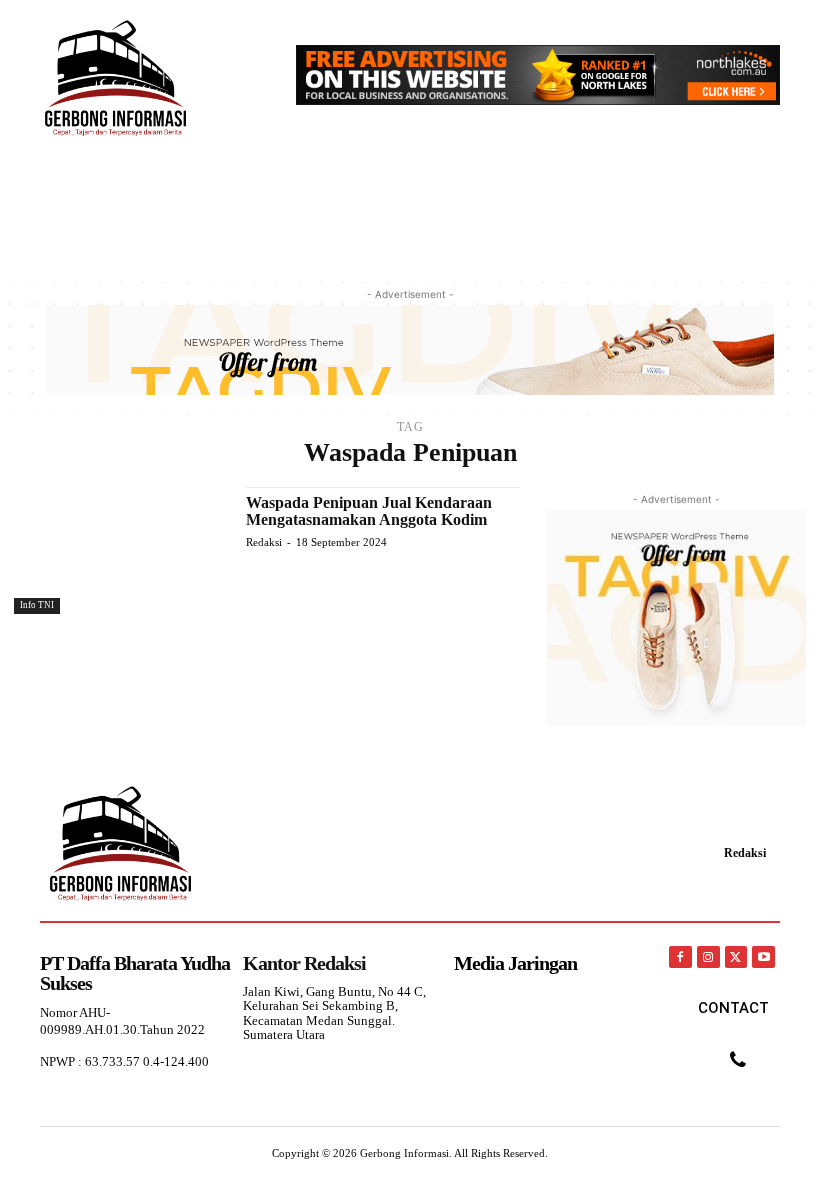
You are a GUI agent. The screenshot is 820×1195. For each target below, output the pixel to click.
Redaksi (264, 542)
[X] (736, 957)
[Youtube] (763, 957)
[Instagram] (708, 957)
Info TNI (37, 605)
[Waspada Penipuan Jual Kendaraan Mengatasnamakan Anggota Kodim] (120, 550)
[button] (756, 204)
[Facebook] (680, 957)
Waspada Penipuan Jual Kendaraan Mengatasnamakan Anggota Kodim (369, 511)
